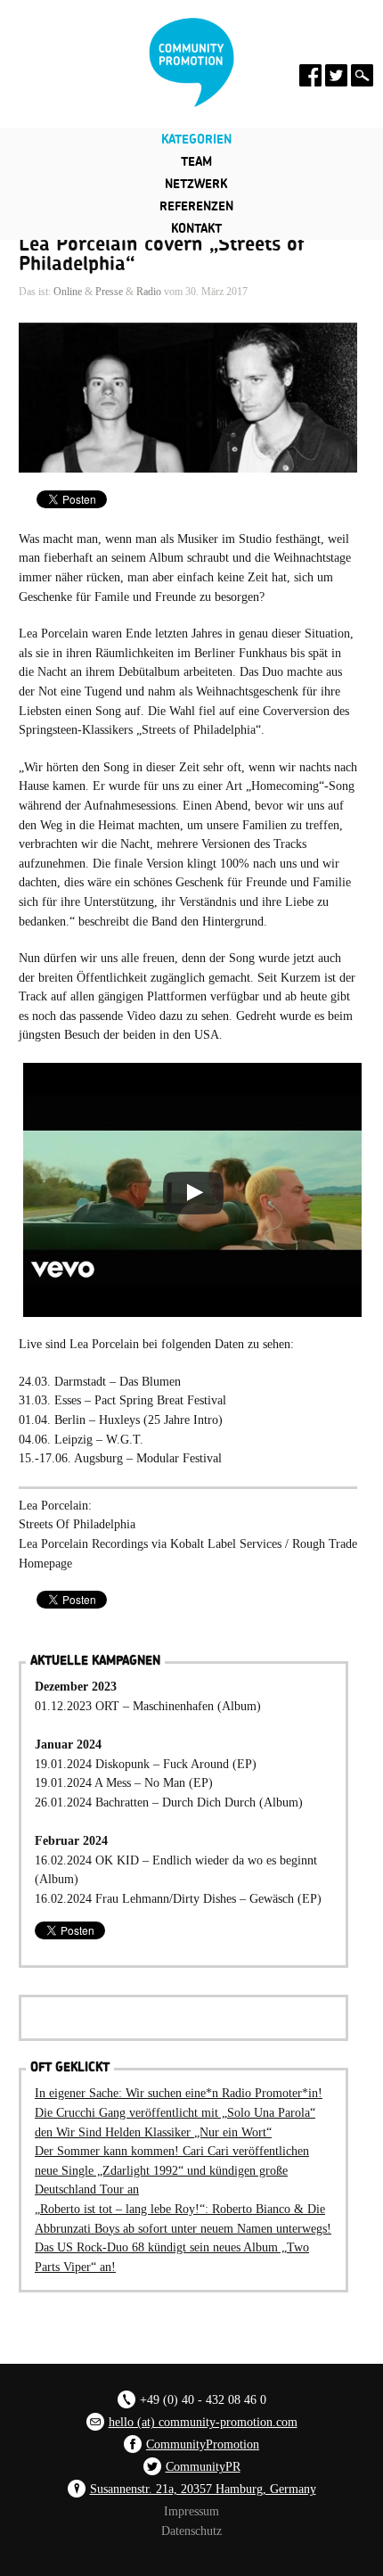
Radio (149, 292)
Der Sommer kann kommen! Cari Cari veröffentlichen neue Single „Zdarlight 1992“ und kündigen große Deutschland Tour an (172, 2170)
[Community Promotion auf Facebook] (310, 75)
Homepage (45, 1563)
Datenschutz (191, 2531)
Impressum (191, 2511)
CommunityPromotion (203, 2444)
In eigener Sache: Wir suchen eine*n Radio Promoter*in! (179, 2093)
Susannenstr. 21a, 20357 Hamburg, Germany (203, 2489)
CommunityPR (203, 2466)
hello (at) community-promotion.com (203, 2422)
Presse (109, 292)
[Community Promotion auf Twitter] (336, 75)
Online (68, 292)
